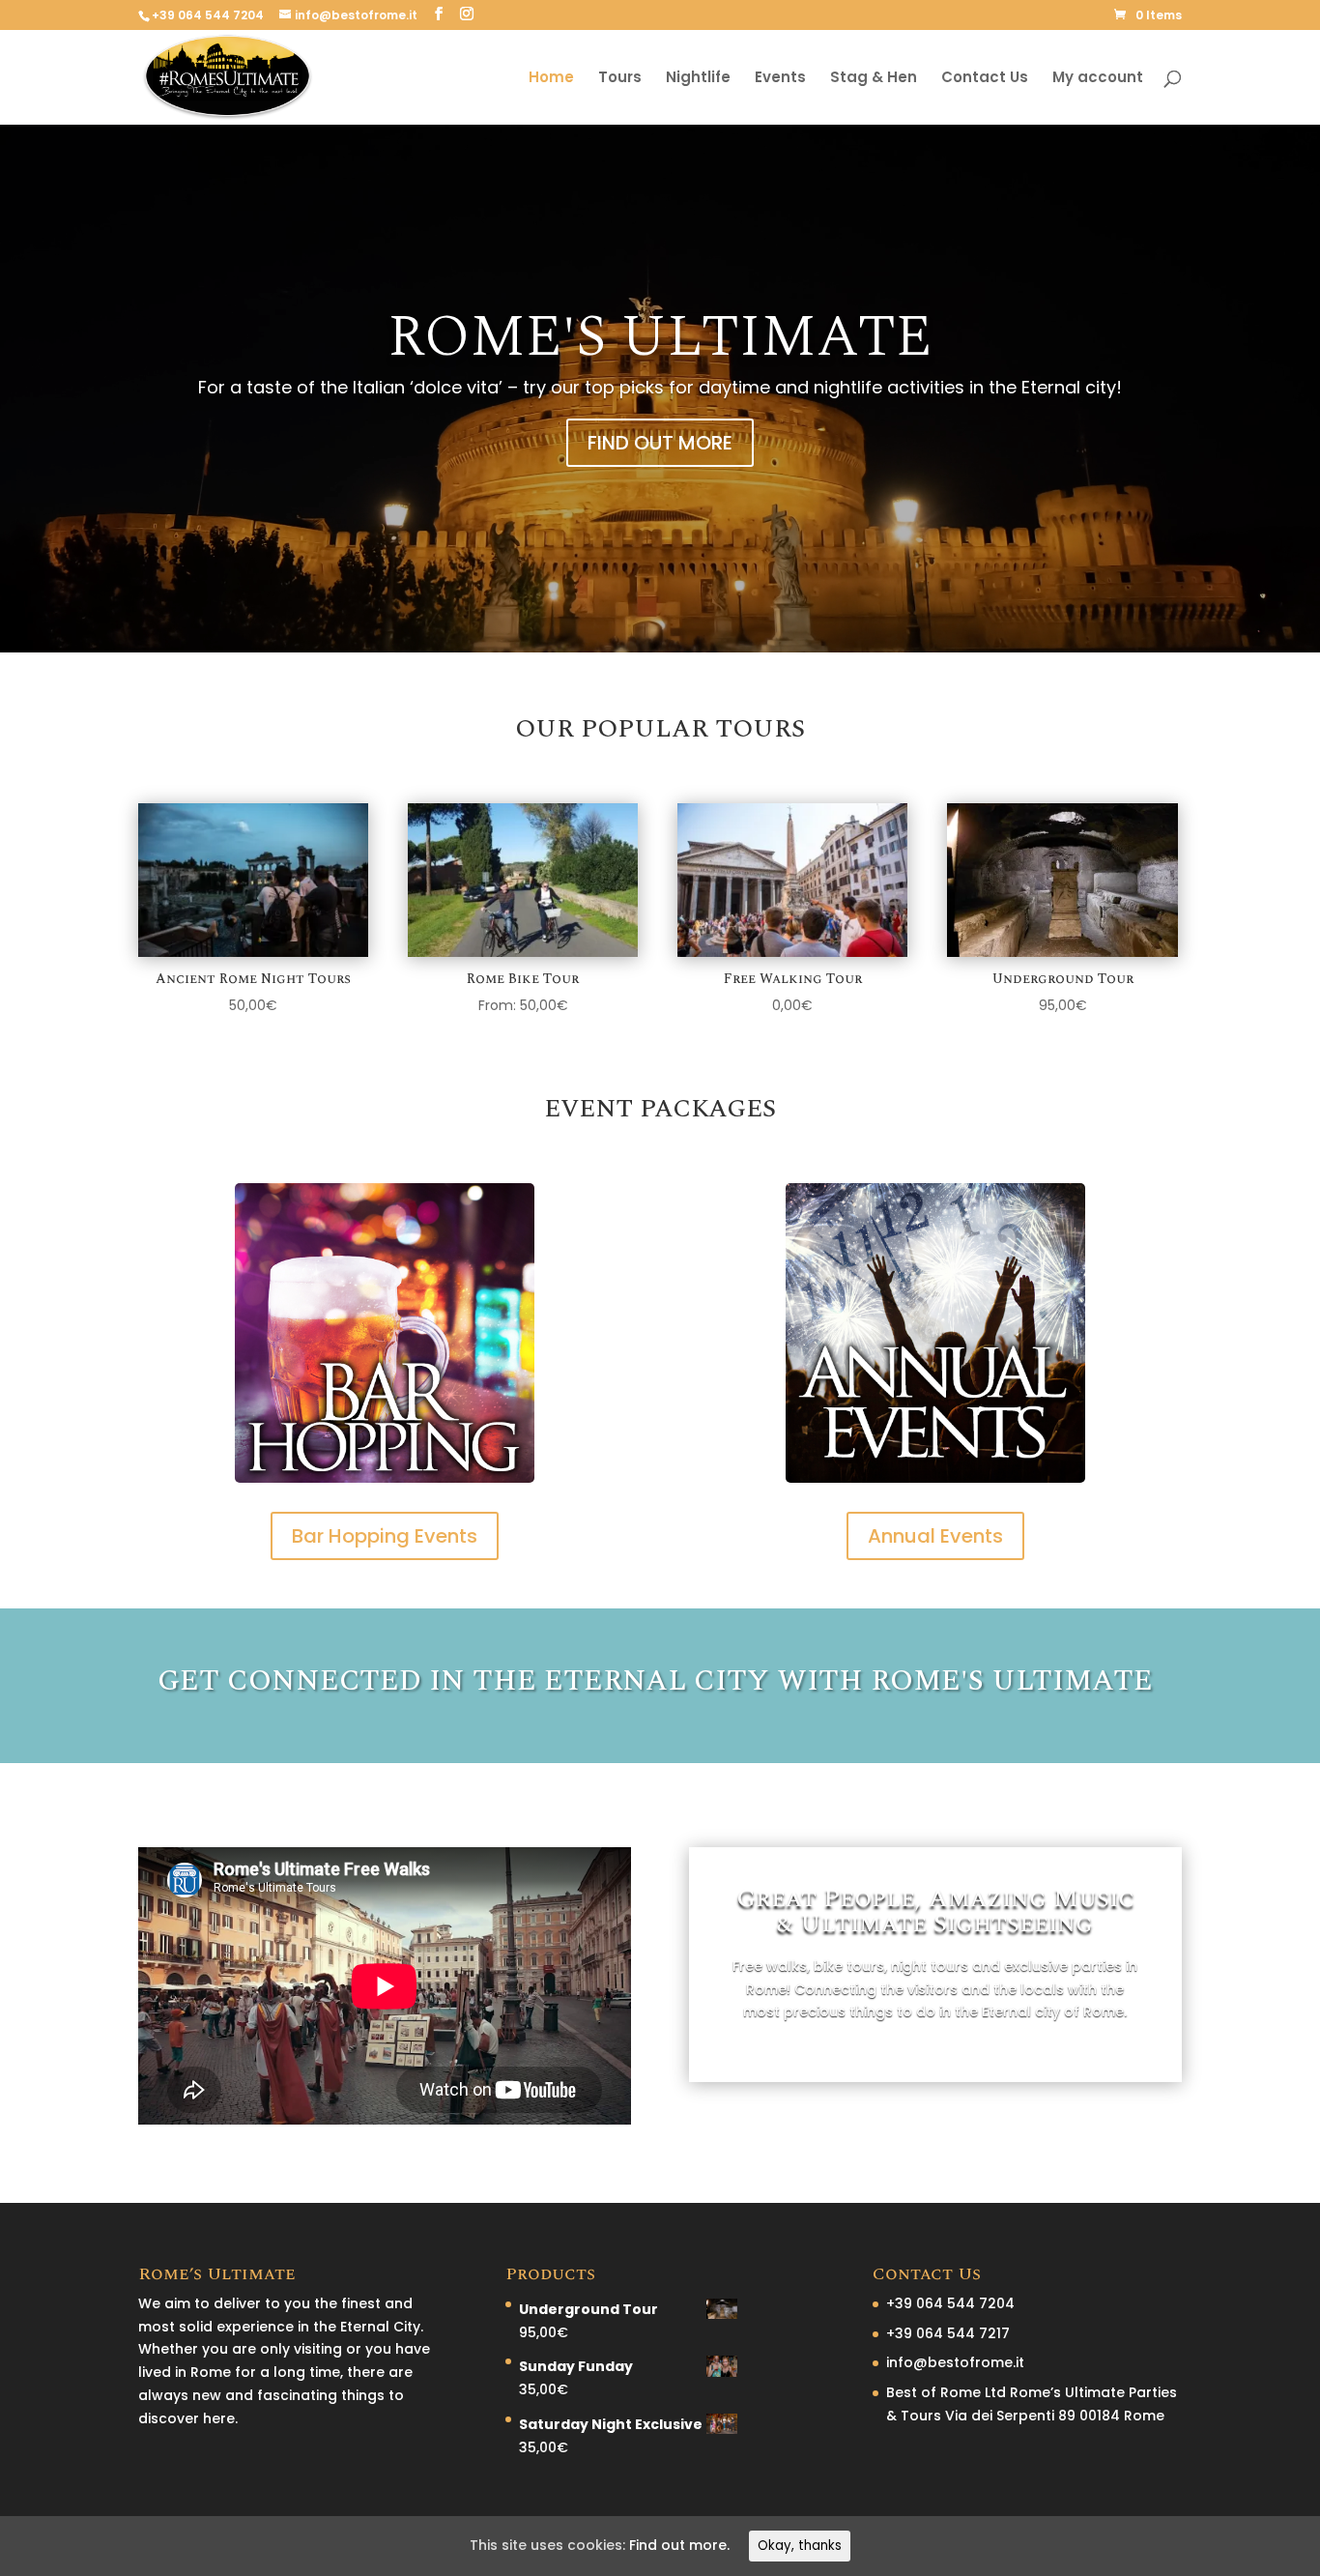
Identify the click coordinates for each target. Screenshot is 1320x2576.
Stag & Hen (874, 79)
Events (780, 79)
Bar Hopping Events (385, 1536)
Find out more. (679, 2545)
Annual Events (935, 1536)
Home (551, 79)
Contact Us (985, 79)
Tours (620, 79)
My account (1098, 79)
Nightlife (698, 79)
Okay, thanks (800, 2546)
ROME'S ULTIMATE (660, 337)
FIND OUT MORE (660, 443)
